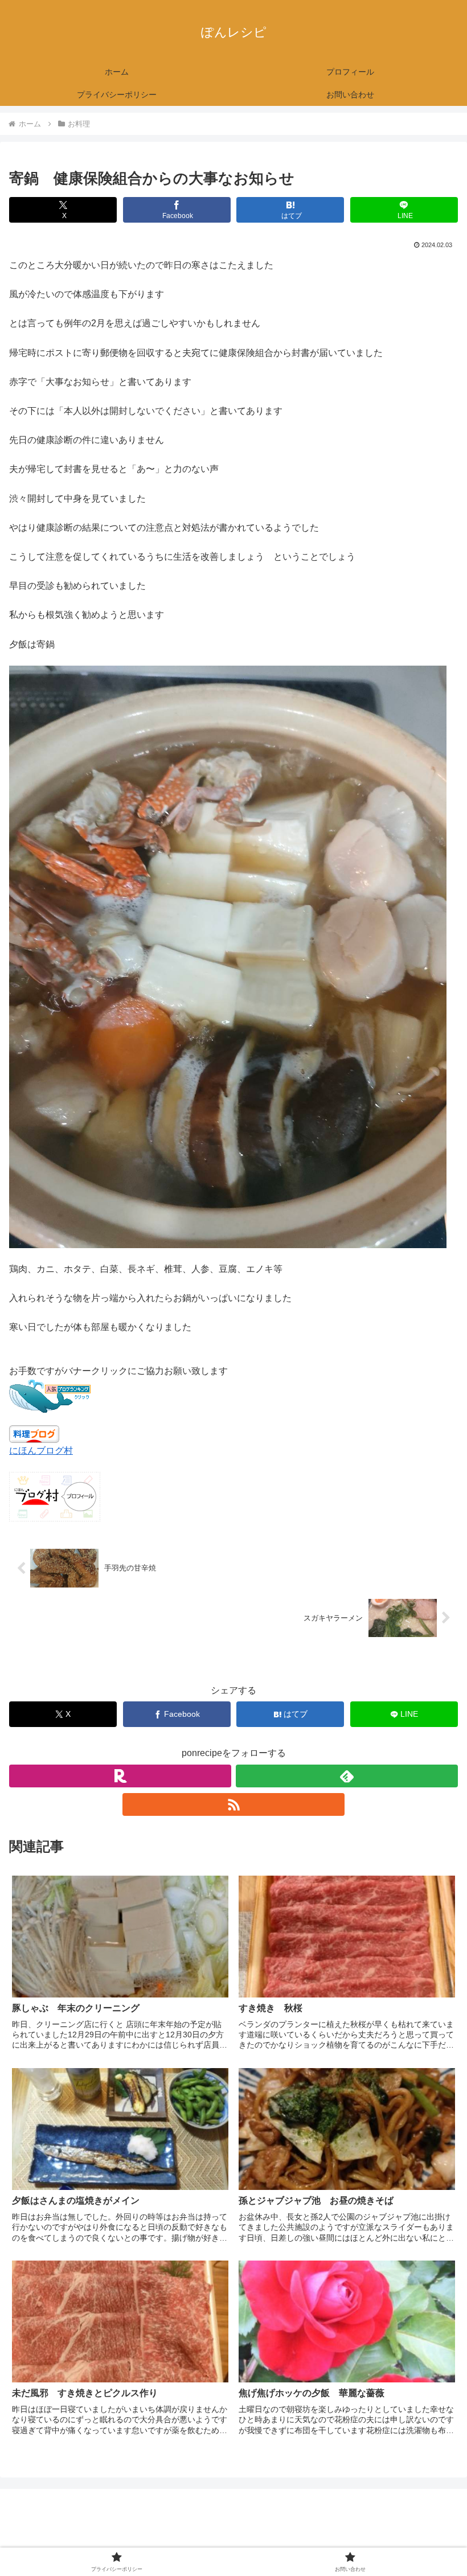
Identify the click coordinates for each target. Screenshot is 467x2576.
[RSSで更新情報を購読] (233, 1804)
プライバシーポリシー (119, 2539)
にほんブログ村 (41, 1451)
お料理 (32, 1664)
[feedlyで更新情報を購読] (347, 1776)
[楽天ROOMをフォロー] (120, 1776)
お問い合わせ (348, 2539)
